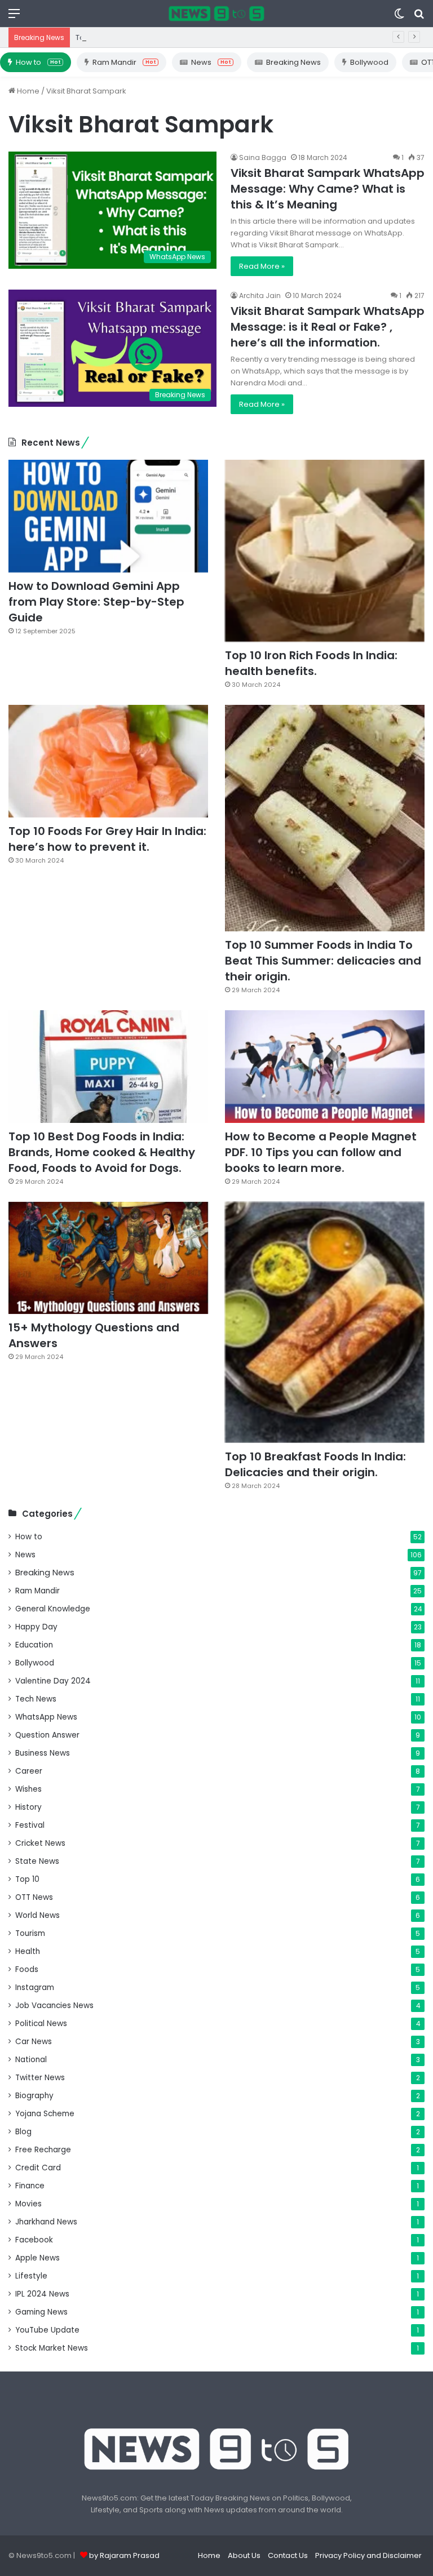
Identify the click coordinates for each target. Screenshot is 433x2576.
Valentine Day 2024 (53, 1681)
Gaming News (41, 2312)
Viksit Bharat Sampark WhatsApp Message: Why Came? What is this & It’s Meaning (328, 189)
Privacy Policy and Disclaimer (368, 2555)
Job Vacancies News (54, 2006)
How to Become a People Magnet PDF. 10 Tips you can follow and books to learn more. (321, 1152)
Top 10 (27, 1879)
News (211, 62)
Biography (34, 2096)
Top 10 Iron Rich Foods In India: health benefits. (159, 37)
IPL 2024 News (42, 2294)
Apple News (37, 2258)
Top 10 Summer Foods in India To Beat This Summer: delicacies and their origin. (323, 961)
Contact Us (288, 2555)
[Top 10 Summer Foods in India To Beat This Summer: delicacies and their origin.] (325, 818)
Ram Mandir (124, 62)
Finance (30, 2186)
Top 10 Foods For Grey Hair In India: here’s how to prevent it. (107, 839)
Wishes (28, 1789)
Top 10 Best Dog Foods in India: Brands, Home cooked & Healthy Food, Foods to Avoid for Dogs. (102, 1152)
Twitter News (40, 2078)
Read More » (262, 266)
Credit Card (38, 2168)
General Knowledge (53, 1609)
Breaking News (293, 62)
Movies (28, 2204)
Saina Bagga (263, 157)
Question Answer (47, 1735)
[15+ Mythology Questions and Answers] (108, 1258)
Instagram (35, 1987)
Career (29, 1771)
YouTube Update (47, 2330)
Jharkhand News (46, 2222)
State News (37, 1861)
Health (28, 1951)
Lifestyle (31, 2276)
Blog (23, 2132)
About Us (244, 2555)
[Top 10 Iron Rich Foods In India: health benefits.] (325, 551)
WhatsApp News (46, 1717)
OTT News (34, 1897)
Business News (43, 1753)
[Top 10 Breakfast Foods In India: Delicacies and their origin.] (325, 1322)
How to (38, 62)
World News (37, 1915)
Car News (34, 2042)
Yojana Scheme (45, 2114)
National (31, 2060)
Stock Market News (52, 2348)
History (28, 1807)
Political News (41, 2024)
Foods (27, 1969)
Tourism (30, 1933)
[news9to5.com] (216, 14)
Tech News (36, 1699)
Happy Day (36, 1627)
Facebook (34, 2240)
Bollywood (369, 62)
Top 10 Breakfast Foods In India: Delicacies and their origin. (315, 1464)
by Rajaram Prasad (124, 2555)
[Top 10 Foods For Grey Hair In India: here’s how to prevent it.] (108, 761)
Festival (30, 1825)
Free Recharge (43, 2150)
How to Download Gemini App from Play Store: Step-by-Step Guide (96, 602)
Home (27, 91)
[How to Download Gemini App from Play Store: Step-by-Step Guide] (108, 516)
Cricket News (40, 1843)
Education (34, 1645)
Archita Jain (260, 296)
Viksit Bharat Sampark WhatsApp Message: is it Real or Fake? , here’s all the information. (328, 327)
